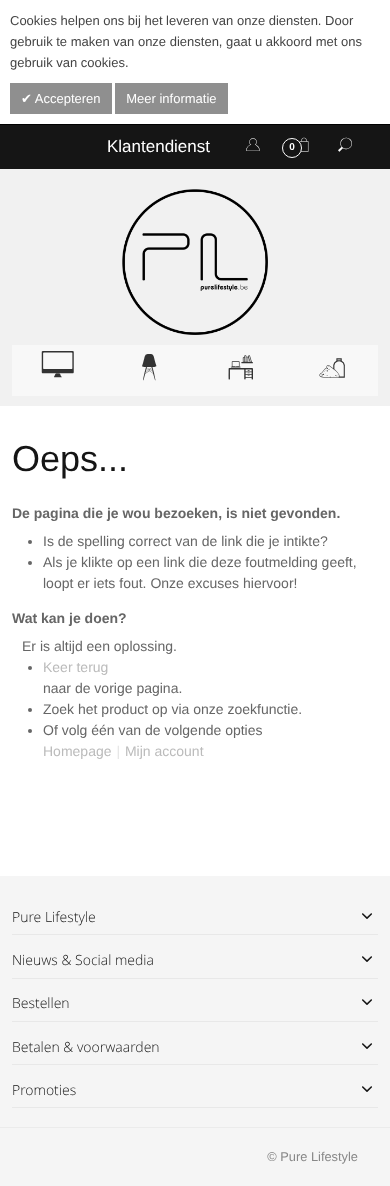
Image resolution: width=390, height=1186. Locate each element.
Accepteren (66, 98)
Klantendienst (158, 146)
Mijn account (164, 751)
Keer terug (75, 667)
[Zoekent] (345, 146)
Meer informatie (171, 98)
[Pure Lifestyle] (195, 262)
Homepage (77, 751)
